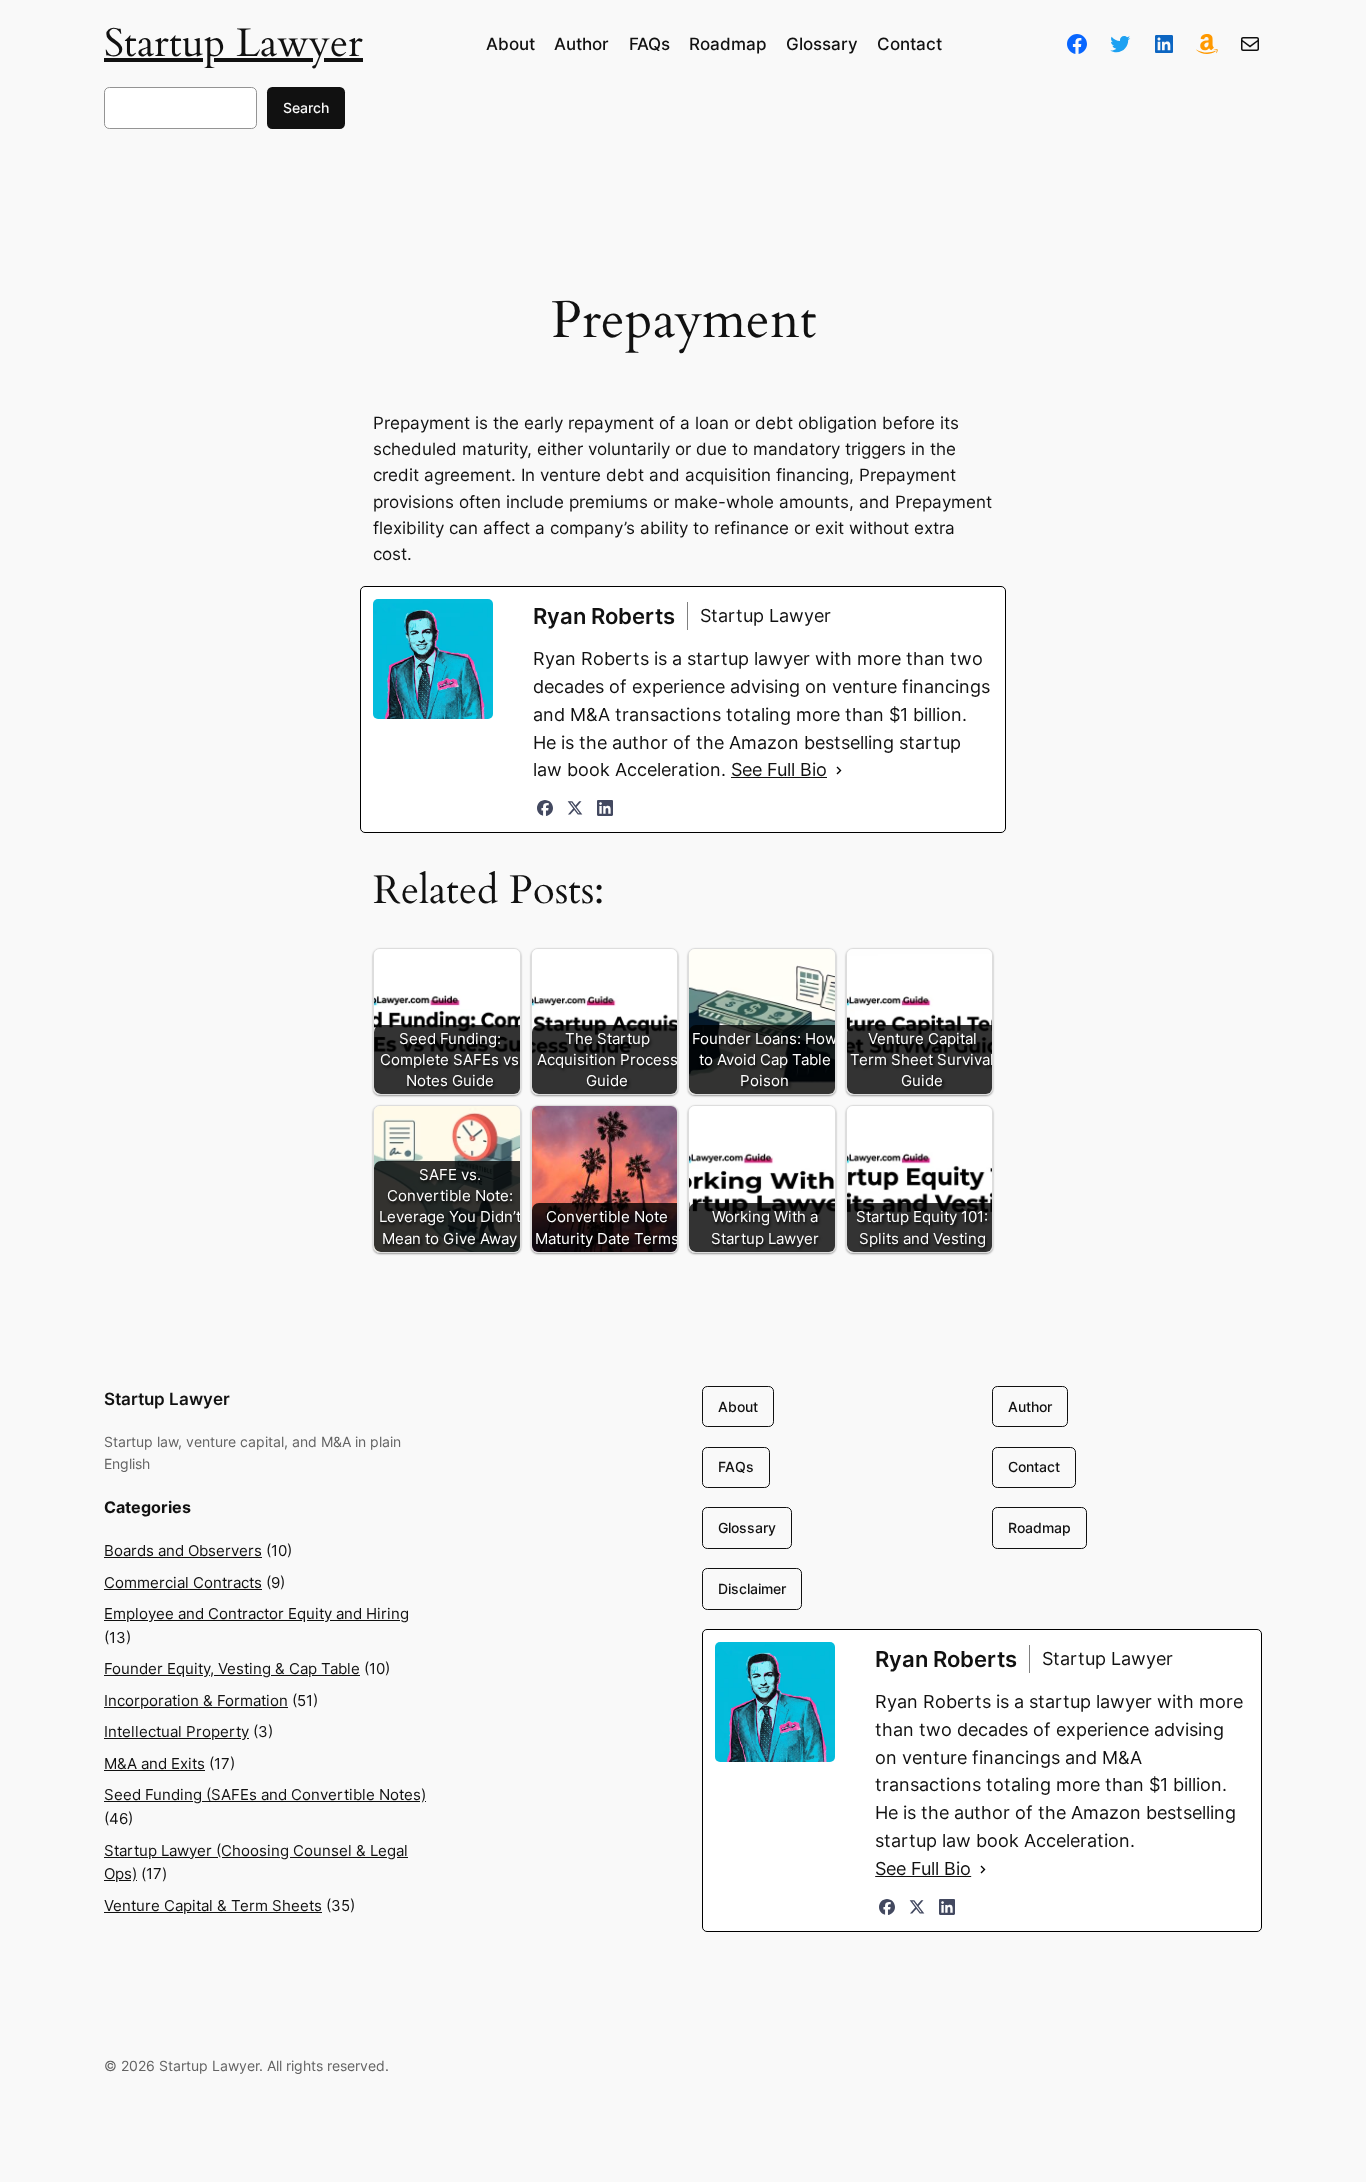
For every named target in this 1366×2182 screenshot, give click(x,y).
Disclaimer (752, 1588)
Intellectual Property (176, 1731)
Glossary (747, 1527)
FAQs (736, 1466)
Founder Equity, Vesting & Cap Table (232, 1668)
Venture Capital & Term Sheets (213, 1905)
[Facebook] (545, 808)
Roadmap (1039, 1527)
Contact (1034, 1466)
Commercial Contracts (183, 1582)
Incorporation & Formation (196, 1700)
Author (1030, 1406)
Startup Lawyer (233, 43)
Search (306, 107)
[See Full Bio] (839, 770)
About (738, 1406)
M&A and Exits (154, 1763)
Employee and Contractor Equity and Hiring (256, 1613)
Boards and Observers (183, 1550)
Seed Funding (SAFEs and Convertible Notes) (265, 1794)
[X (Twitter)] (575, 808)
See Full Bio (779, 769)
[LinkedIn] (605, 808)
